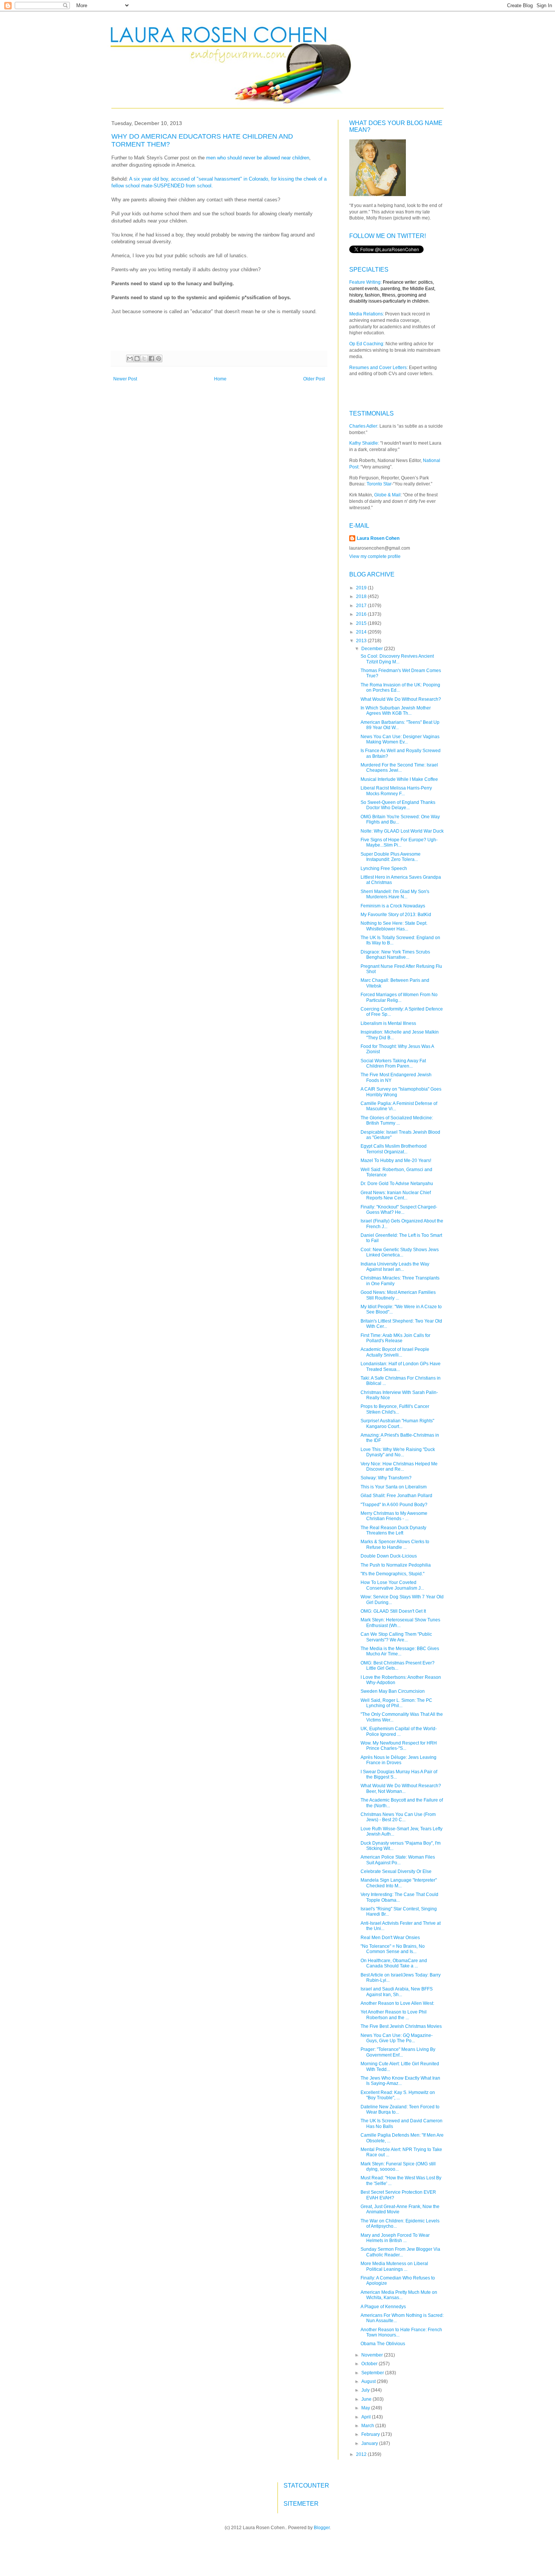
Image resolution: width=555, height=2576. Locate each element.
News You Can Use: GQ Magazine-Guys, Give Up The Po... (397, 2038)
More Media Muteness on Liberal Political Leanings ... (394, 2266)
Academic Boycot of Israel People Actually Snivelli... (395, 1352)
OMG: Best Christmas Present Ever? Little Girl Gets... (398, 1666)
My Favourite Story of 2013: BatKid (396, 915)
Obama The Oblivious (383, 2344)
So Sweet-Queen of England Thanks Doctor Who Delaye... (398, 805)
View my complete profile (375, 556)
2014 (362, 632)
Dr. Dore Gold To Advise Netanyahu (397, 1184)
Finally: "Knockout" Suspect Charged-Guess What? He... (399, 1210)
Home (220, 379)
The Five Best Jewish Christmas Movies (401, 2026)
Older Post (314, 379)
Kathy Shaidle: (364, 443)
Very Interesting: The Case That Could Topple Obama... (399, 1897)
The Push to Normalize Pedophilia (396, 1565)
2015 (362, 623)
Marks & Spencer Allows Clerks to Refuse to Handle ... (395, 1544)
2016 (362, 614)
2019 (362, 588)
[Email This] (130, 359)
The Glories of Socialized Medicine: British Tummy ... (397, 1120)
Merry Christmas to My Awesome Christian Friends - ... (394, 1516)
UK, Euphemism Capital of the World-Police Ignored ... (399, 1731)
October (370, 2364)
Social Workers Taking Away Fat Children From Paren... (393, 1063)
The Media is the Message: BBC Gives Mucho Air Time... (400, 1651)
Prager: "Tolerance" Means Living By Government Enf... (398, 2052)
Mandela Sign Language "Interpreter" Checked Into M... (399, 1883)
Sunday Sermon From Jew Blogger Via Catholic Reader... (400, 2252)
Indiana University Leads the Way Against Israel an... (395, 1267)
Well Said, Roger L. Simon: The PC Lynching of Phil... (396, 1703)
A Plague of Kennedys (383, 2307)
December (373, 649)
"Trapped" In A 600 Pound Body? (394, 1505)
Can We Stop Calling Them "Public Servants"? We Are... (396, 1637)
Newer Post (125, 379)
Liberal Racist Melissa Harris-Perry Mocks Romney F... (396, 791)
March (368, 2426)
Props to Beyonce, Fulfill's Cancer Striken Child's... (395, 1409)
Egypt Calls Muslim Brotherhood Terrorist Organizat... (394, 1149)
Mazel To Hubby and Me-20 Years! (396, 1161)
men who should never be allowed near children (258, 158)
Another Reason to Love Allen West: (397, 2003)
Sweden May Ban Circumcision (393, 1691)
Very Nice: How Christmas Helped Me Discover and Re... (399, 1466)
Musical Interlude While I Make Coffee (399, 779)
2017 (362, 606)
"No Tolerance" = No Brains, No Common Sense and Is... (393, 1949)
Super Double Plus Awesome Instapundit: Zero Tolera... (391, 857)
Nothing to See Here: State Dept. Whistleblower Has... (394, 926)
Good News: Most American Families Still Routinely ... (398, 1295)
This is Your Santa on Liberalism (394, 1487)
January (370, 2443)
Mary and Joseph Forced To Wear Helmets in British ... (395, 2238)
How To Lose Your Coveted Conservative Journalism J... (392, 1585)
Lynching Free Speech (384, 868)
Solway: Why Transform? (386, 1478)
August (369, 2381)
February (371, 2434)
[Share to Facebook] (151, 359)
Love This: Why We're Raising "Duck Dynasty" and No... (398, 1452)
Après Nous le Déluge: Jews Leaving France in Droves (399, 1760)
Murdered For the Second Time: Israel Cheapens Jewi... (399, 768)
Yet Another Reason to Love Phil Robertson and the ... (394, 2015)
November (373, 2355)
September (373, 2373)
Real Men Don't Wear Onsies (390, 1938)
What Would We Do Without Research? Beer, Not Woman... (401, 1788)
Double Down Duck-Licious (389, 1556)
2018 (362, 596)
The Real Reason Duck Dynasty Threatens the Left (393, 1530)
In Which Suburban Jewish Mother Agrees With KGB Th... (396, 711)
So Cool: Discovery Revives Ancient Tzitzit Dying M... (397, 659)
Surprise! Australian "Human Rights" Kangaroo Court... (397, 1423)
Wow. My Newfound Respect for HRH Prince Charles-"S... (399, 1746)
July (366, 2390)
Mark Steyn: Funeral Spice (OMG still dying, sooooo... (398, 2166)
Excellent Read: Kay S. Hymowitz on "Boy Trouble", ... (398, 2095)
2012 (362, 2454)
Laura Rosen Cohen (378, 538)
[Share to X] (144, 359)
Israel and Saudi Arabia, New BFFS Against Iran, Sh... (397, 1992)
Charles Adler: (364, 426)
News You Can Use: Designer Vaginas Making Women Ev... (400, 739)
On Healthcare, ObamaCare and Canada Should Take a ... (394, 1963)
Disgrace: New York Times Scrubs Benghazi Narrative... (395, 955)
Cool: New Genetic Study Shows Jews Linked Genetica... (400, 1252)
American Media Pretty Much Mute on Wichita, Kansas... (399, 2295)
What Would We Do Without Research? (401, 699)
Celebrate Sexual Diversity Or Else (396, 1871)
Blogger (322, 2528)
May (366, 2408)
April (367, 2417)
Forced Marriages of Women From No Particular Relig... (399, 997)
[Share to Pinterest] (159, 359)
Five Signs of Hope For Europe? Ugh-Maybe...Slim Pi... (399, 842)
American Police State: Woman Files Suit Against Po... (398, 1860)
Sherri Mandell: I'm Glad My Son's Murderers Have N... (395, 894)
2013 (362, 641)
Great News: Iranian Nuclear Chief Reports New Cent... (396, 1195)
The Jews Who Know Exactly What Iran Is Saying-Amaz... (400, 2081)
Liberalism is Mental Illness (388, 1023)
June (367, 2399)
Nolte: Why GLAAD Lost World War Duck (402, 831)
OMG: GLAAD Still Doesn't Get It (393, 1611)
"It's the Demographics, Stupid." (392, 1574)
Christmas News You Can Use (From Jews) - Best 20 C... (398, 1817)
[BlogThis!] (137, 359)
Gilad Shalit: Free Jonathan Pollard (396, 1496)
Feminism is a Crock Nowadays (393, 906)
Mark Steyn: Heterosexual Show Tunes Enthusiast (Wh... (400, 1623)
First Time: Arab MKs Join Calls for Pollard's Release (395, 1338)
